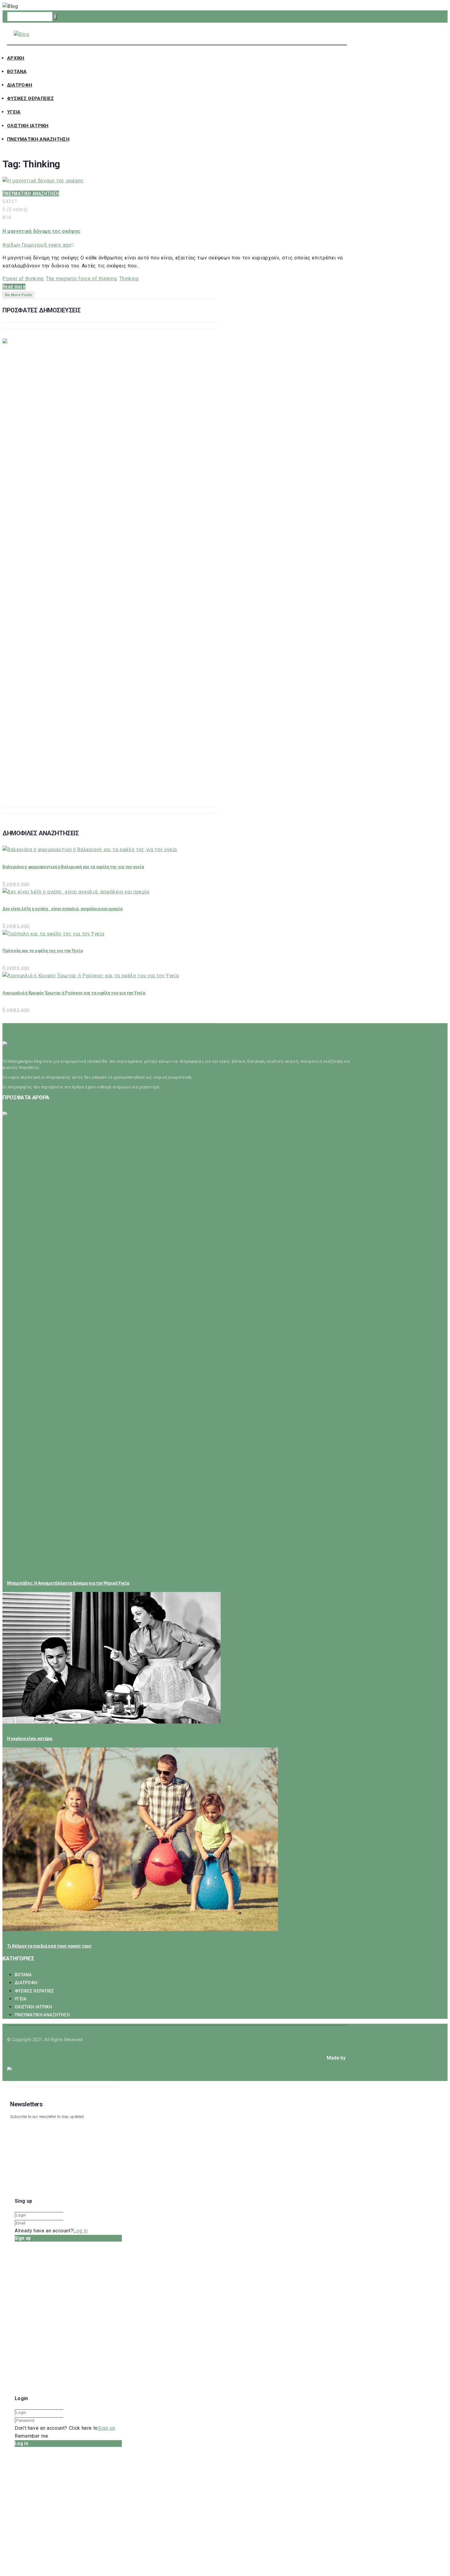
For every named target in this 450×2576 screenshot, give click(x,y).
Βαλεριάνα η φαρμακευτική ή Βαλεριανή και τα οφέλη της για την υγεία (73, 867)
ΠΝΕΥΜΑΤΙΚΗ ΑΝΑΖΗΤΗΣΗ (31, 194)
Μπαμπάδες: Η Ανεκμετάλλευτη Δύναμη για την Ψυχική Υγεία (68, 1583)
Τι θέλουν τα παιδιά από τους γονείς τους (49, 1946)
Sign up (107, 2428)
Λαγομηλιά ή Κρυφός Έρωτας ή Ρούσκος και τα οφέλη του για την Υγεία (74, 993)
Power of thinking (23, 279)
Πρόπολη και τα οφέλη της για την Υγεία (43, 951)
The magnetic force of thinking (81, 279)
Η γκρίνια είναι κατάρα (30, 1739)
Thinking (129, 279)
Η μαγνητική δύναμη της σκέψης (41, 231)
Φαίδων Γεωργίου (23, 245)
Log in (80, 2231)
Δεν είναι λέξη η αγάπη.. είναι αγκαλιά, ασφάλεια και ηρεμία (62, 909)
